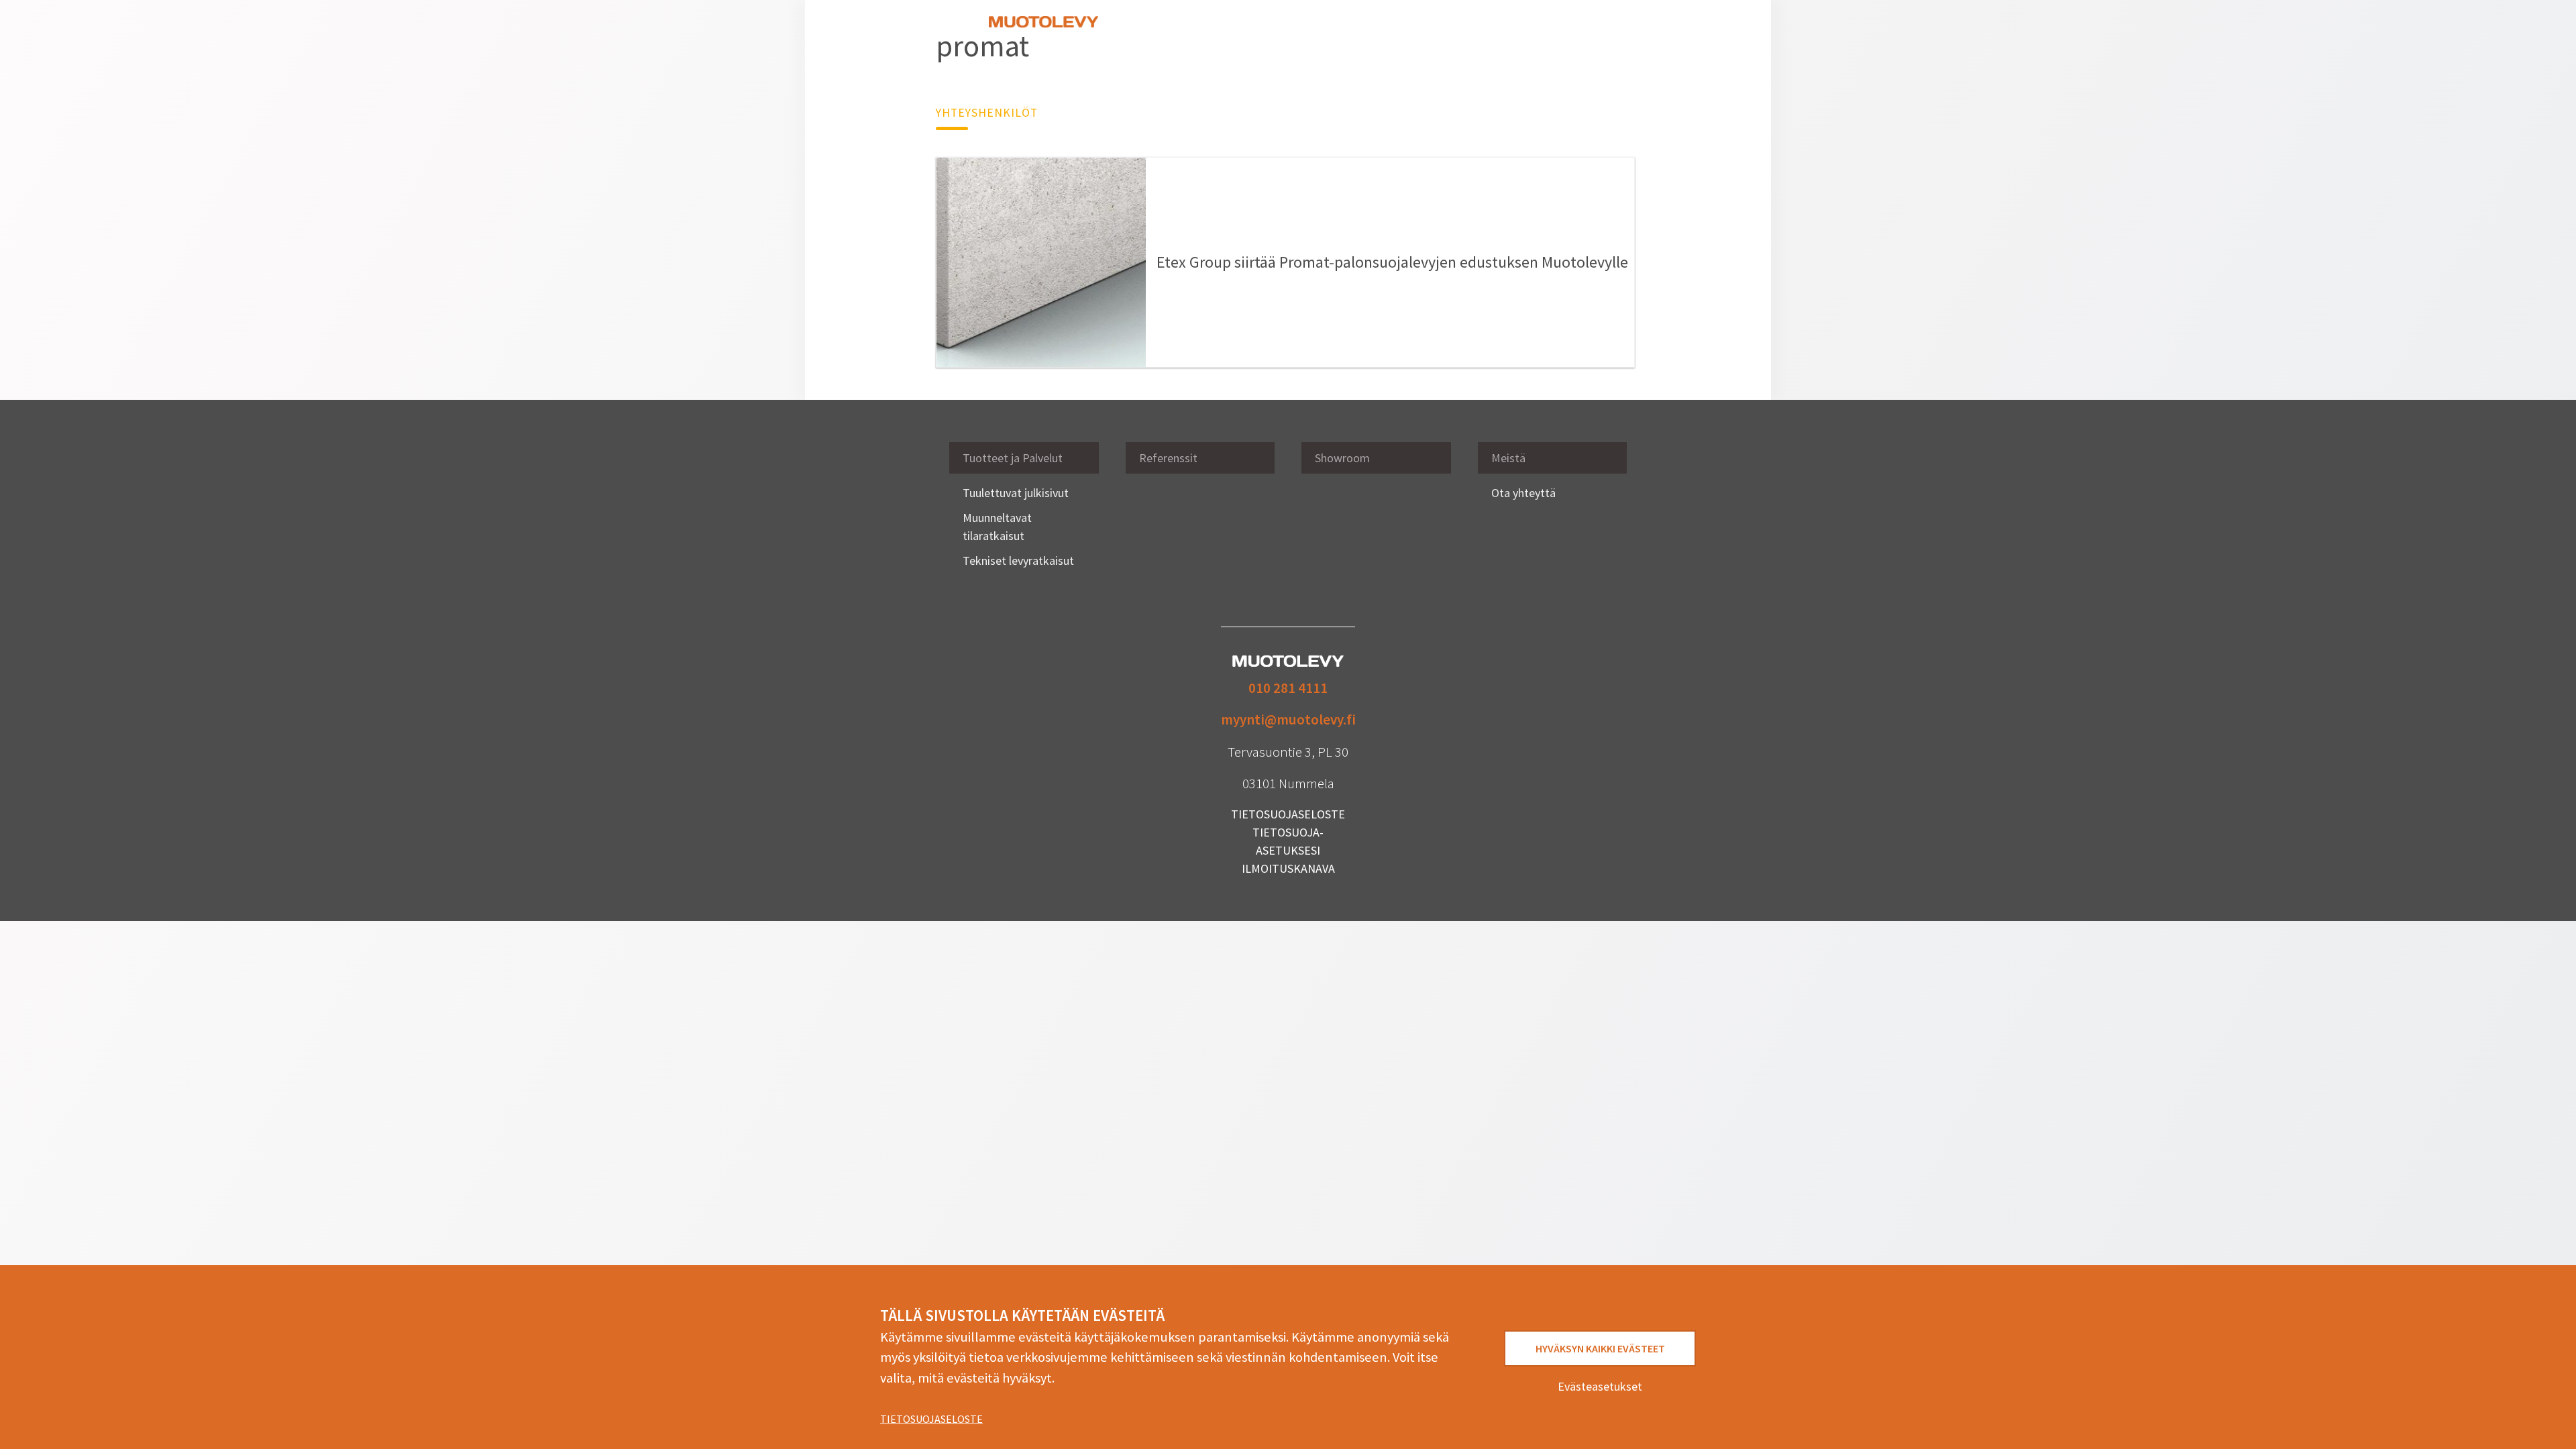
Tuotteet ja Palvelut (1013, 458)
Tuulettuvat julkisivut (1016, 493)
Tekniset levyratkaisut (1018, 560)
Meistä (1456, 30)
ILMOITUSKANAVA (1288, 868)
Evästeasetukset (1600, 1386)
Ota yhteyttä (1514, 30)
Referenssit (1258, 30)
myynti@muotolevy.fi (1288, 719)
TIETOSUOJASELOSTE (1288, 814)
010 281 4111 (1288, 688)
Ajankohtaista (1394, 30)
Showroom (1323, 30)
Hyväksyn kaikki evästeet (1600, 1348)
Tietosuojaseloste (931, 1419)
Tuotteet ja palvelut (1171, 30)
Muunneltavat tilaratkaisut (997, 527)
